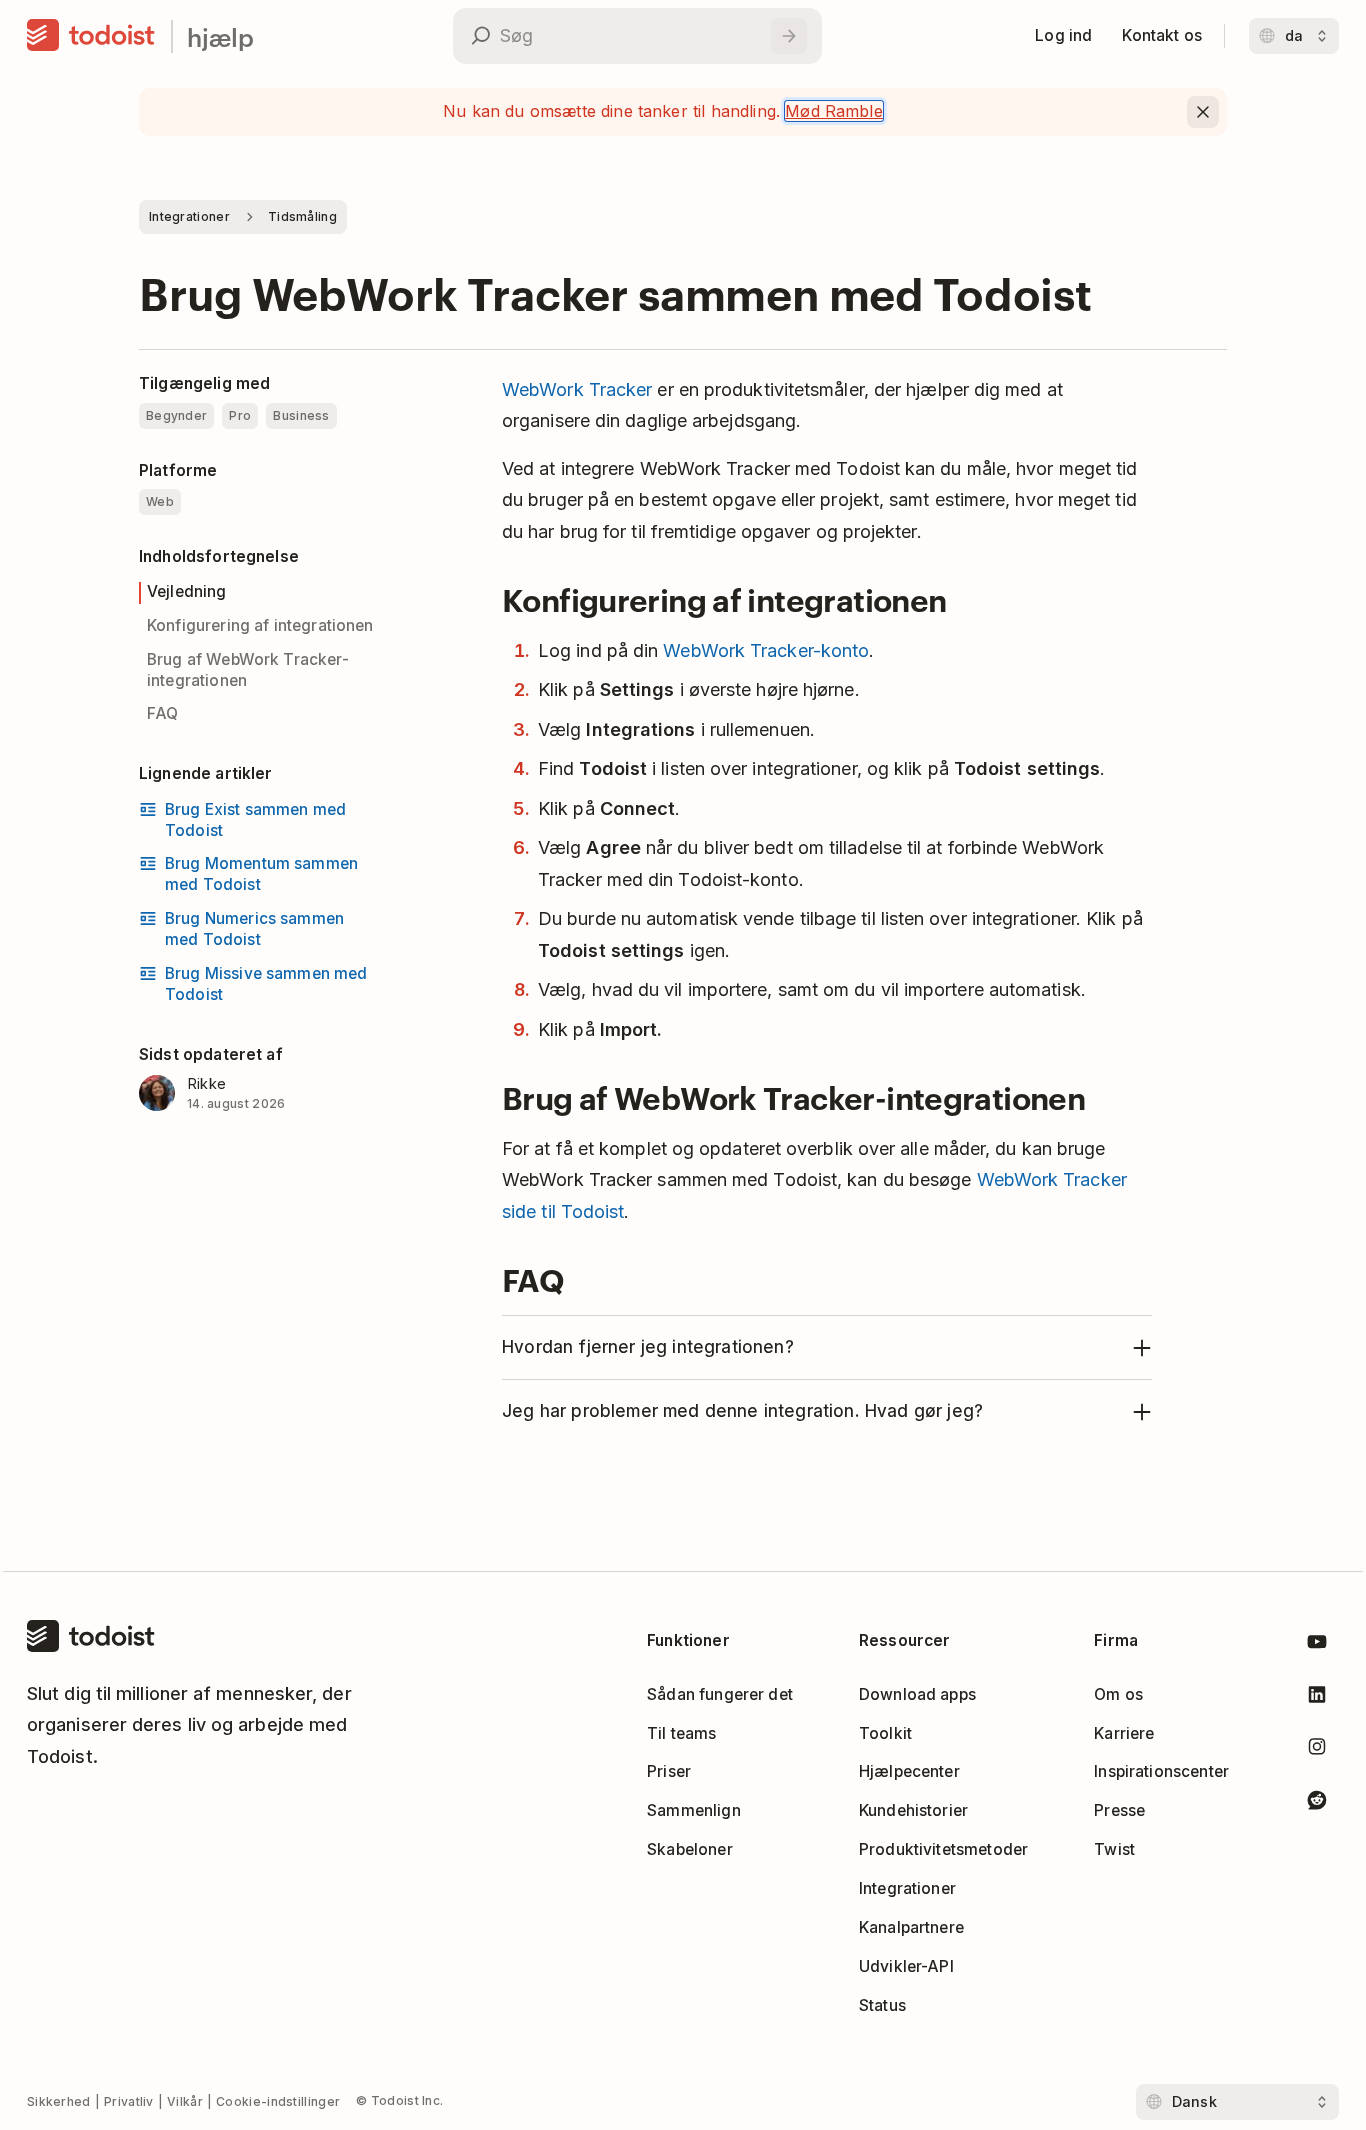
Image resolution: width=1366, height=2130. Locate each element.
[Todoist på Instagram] (1317, 1750)
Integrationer (189, 216)
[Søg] (789, 36)
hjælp (220, 36)
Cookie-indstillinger (278, 2101)
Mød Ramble (834, 111)
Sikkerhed (59, 2101)
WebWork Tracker (577, 389)
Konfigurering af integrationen (260, 625)
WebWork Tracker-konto (766, 650)
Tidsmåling (302, 216)
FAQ (162, 713)
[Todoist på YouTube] (1317, 1645)
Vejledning (187, 591)
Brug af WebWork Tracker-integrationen (248, 670)
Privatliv (129, 2101)
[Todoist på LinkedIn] (1317, 1698)
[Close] (1203, 112)
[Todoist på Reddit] (1317, 1803)
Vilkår (185, 2101)
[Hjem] (91, 36)
